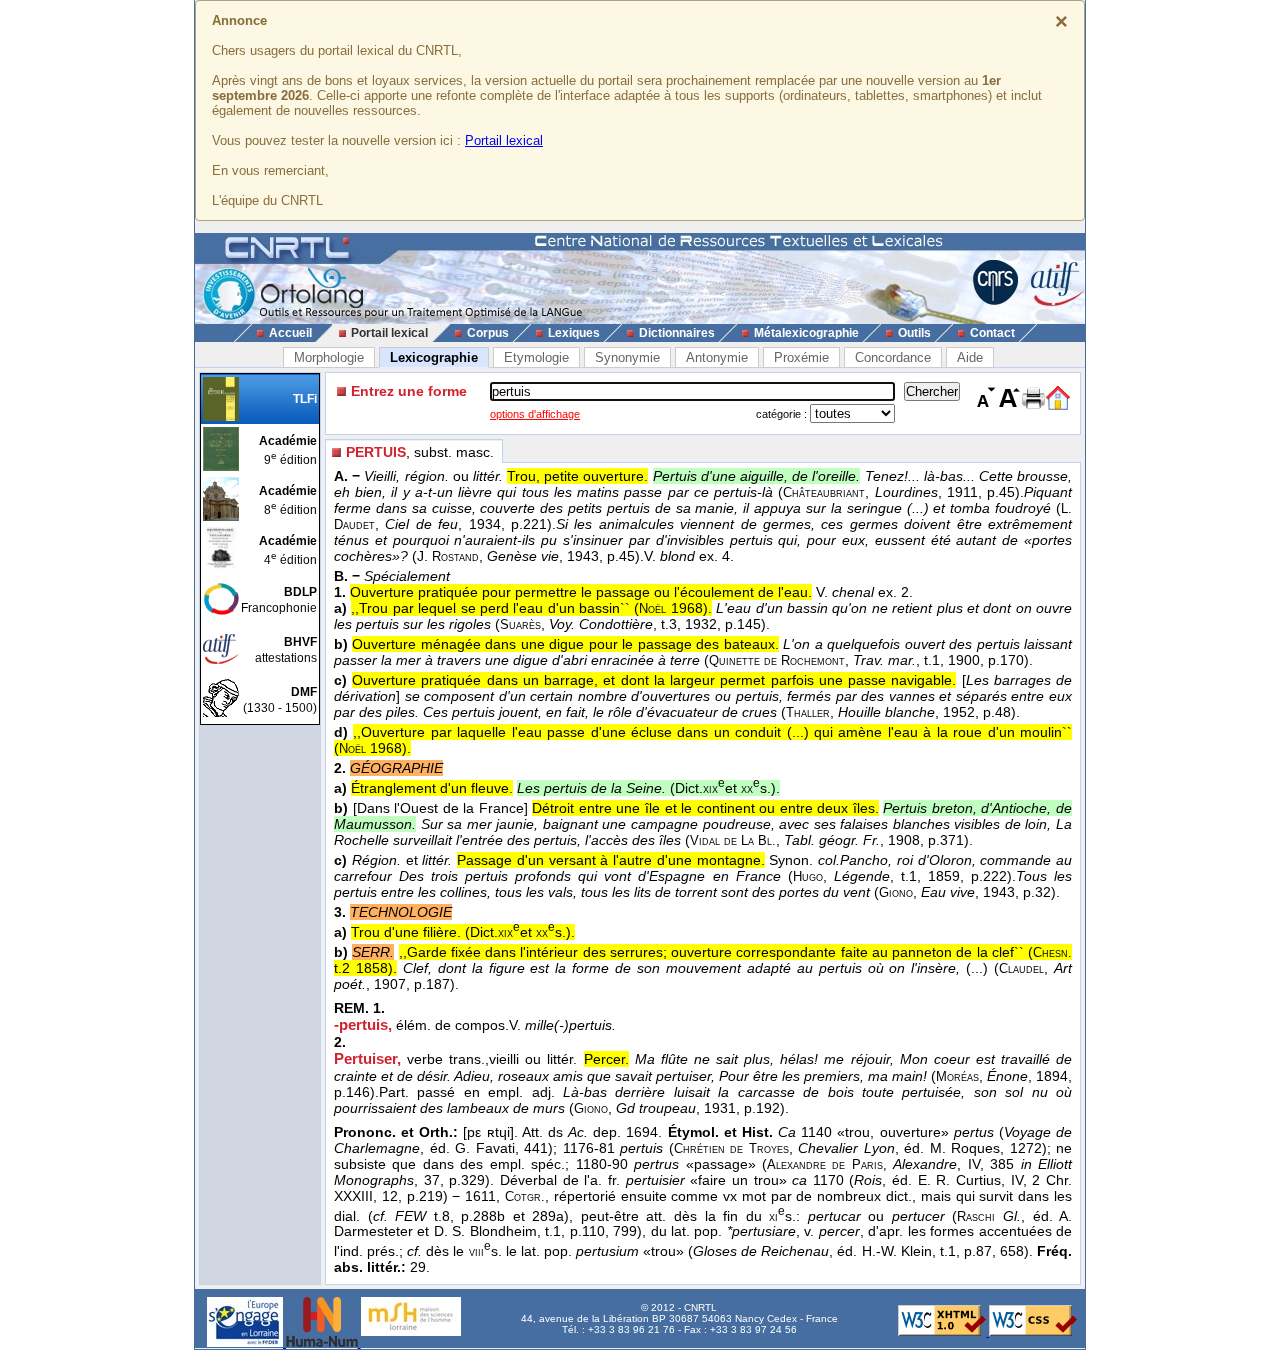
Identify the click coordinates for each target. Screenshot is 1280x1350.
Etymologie (536, 357)
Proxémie (801, 357)
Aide (970, 357)
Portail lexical (504, 140)
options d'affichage (535, 414)
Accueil (290, 333)
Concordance (893, 357)
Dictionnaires (677, 333)
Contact (992, 333)
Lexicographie (434, 357)
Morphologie (329, 357)
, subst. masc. (420, 452)
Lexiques (574, 333)
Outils (914, 333)
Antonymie (717, 357)
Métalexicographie (806, 333)
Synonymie (627, 357)
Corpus (488, 333)
